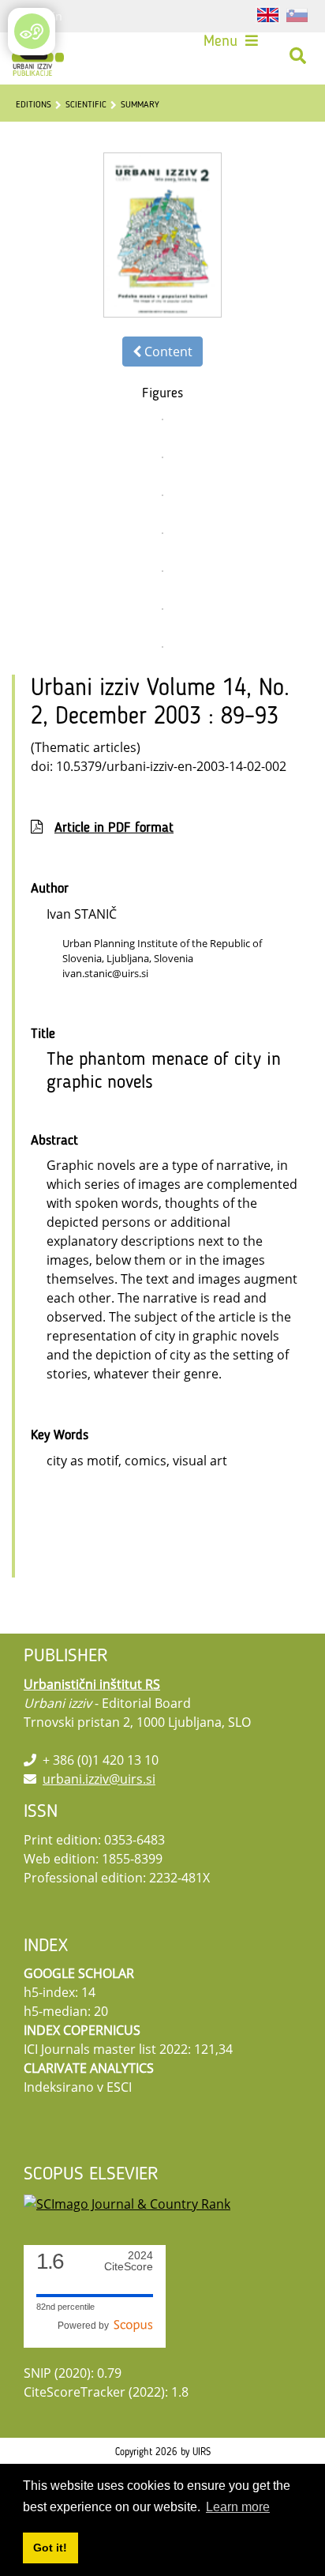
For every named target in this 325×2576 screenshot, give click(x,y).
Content (167, 352)
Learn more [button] (238, 2507)
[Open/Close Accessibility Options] (32, 31)
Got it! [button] (50, 2548)
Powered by (86, 2326)
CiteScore (129, 2261)
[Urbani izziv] (38, 56)
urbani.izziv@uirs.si (99, 1779)
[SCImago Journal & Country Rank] (127, 2202)
